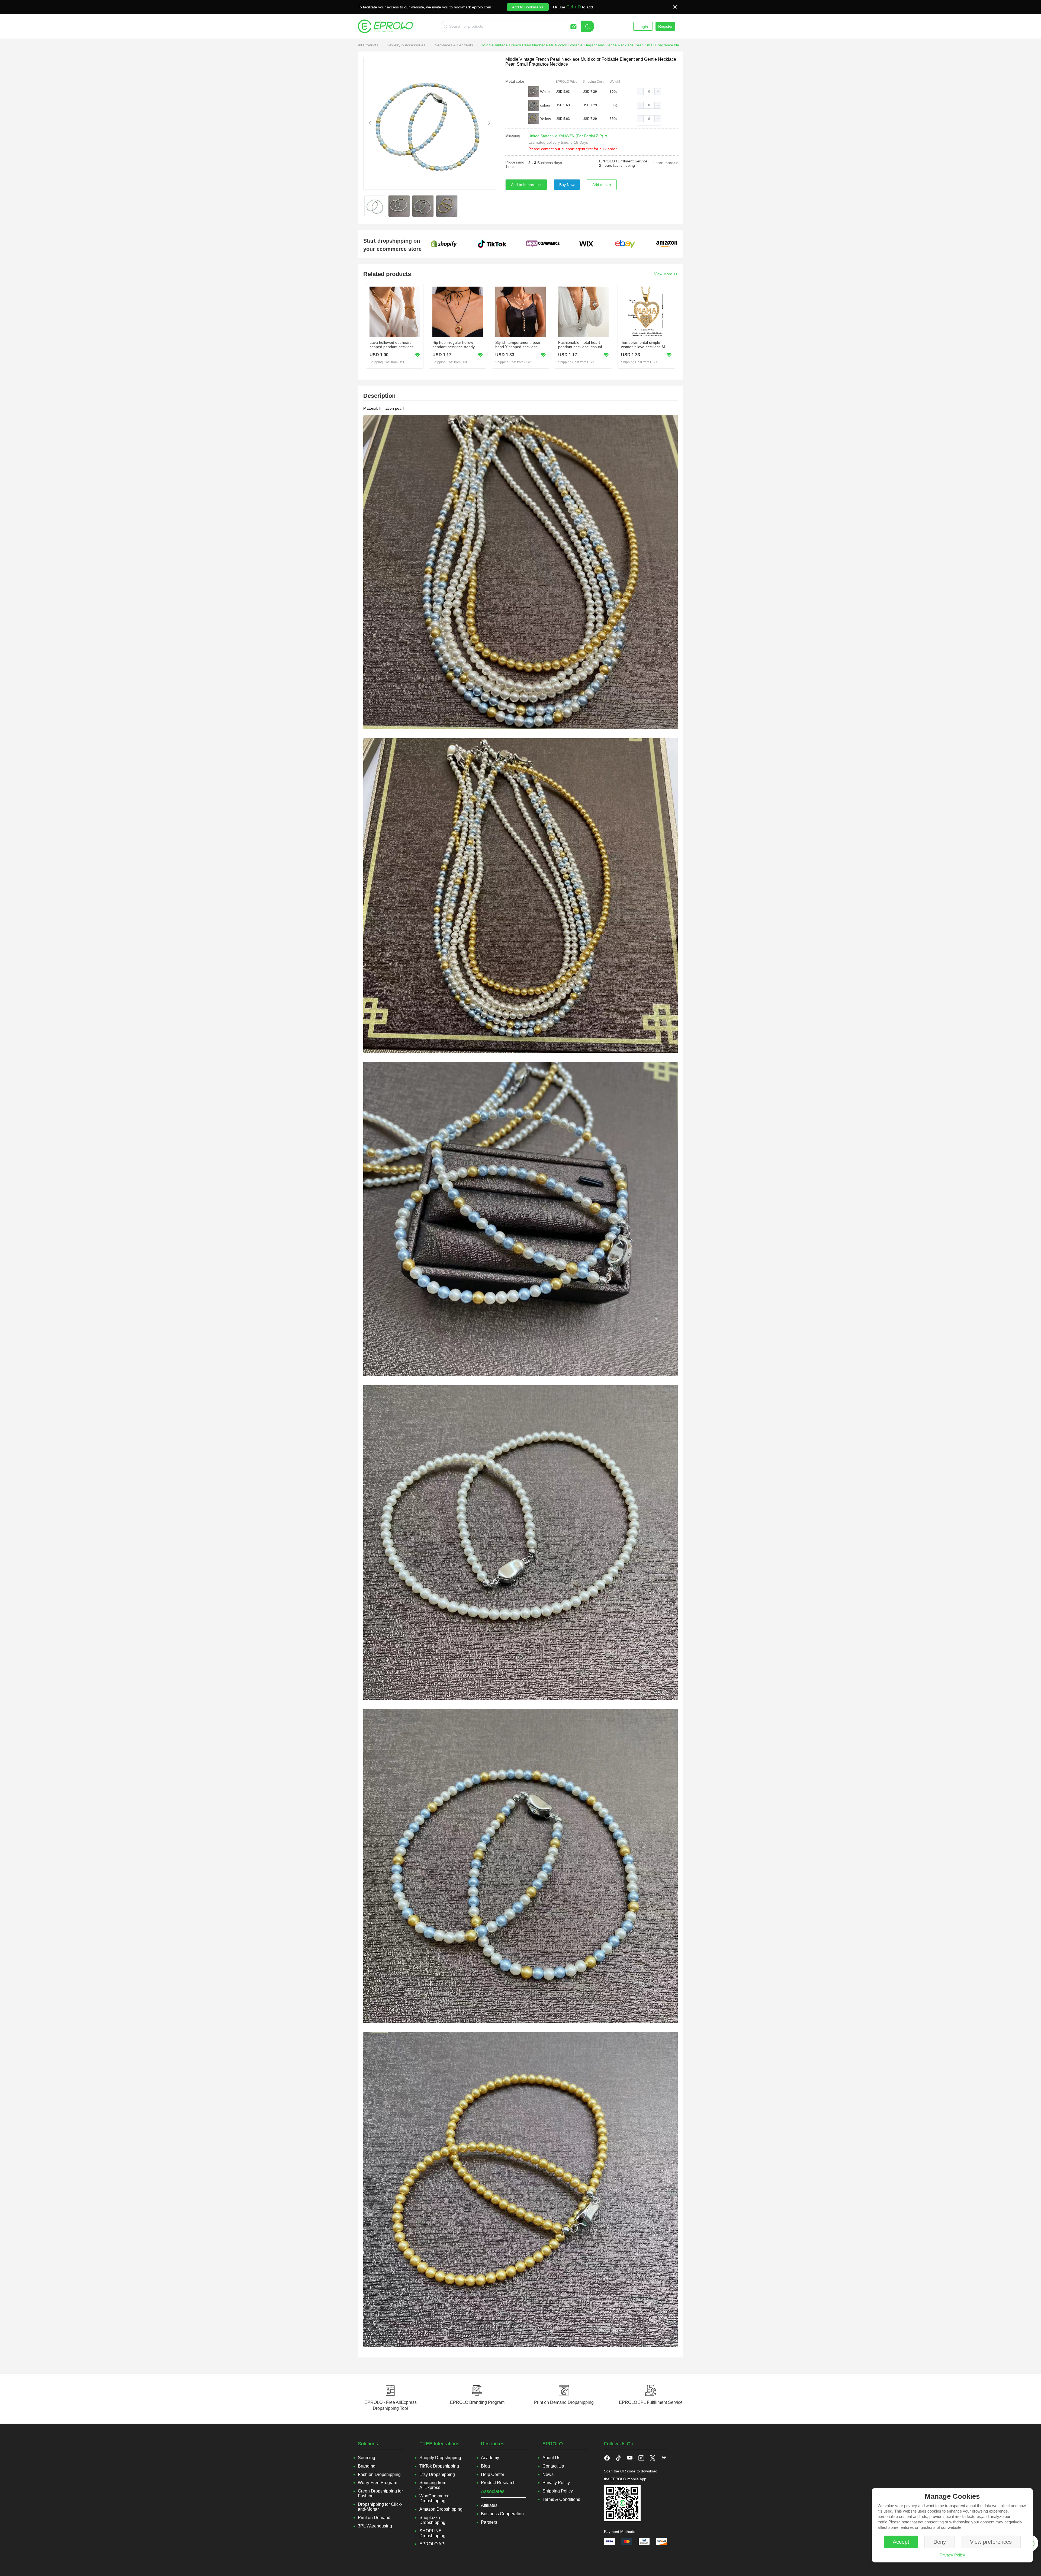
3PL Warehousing (375, 2526)
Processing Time (515, 164)
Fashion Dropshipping (379, 2474)
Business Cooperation (502, 2514)
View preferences (991, 2542)
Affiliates (489, 2505)
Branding (367, 2466)
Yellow (545, 119)
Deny (940, 2542)
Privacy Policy (952, 2555)
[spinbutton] (649, 92)
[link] (369, 45)
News (548, 2474)
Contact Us (553, 2466)
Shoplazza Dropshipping (432, 2520)
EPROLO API (432, 2544)
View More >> (666, 274)
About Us (551, 2458)
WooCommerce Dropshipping (434, 2498)
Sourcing (367, 2458)
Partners (489, 2522)
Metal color (515, 81)
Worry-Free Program (377, 2483)
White (545, 92)
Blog (485, 2466)
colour (545, 105)
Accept (901, 2542)
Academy (490, 2458)
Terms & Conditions (561, 2499)
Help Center (493, 2474)
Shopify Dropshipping (440, 2458)
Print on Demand (374, 2518)
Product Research (498, 2483)
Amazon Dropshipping (441, 2509)
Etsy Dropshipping (437, 2474)
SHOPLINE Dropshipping (432, 2533)
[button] (640, 92)
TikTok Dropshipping (439, 2466)
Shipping (513, 135)
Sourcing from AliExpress (433, 2485)
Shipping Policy (558, 2491)
